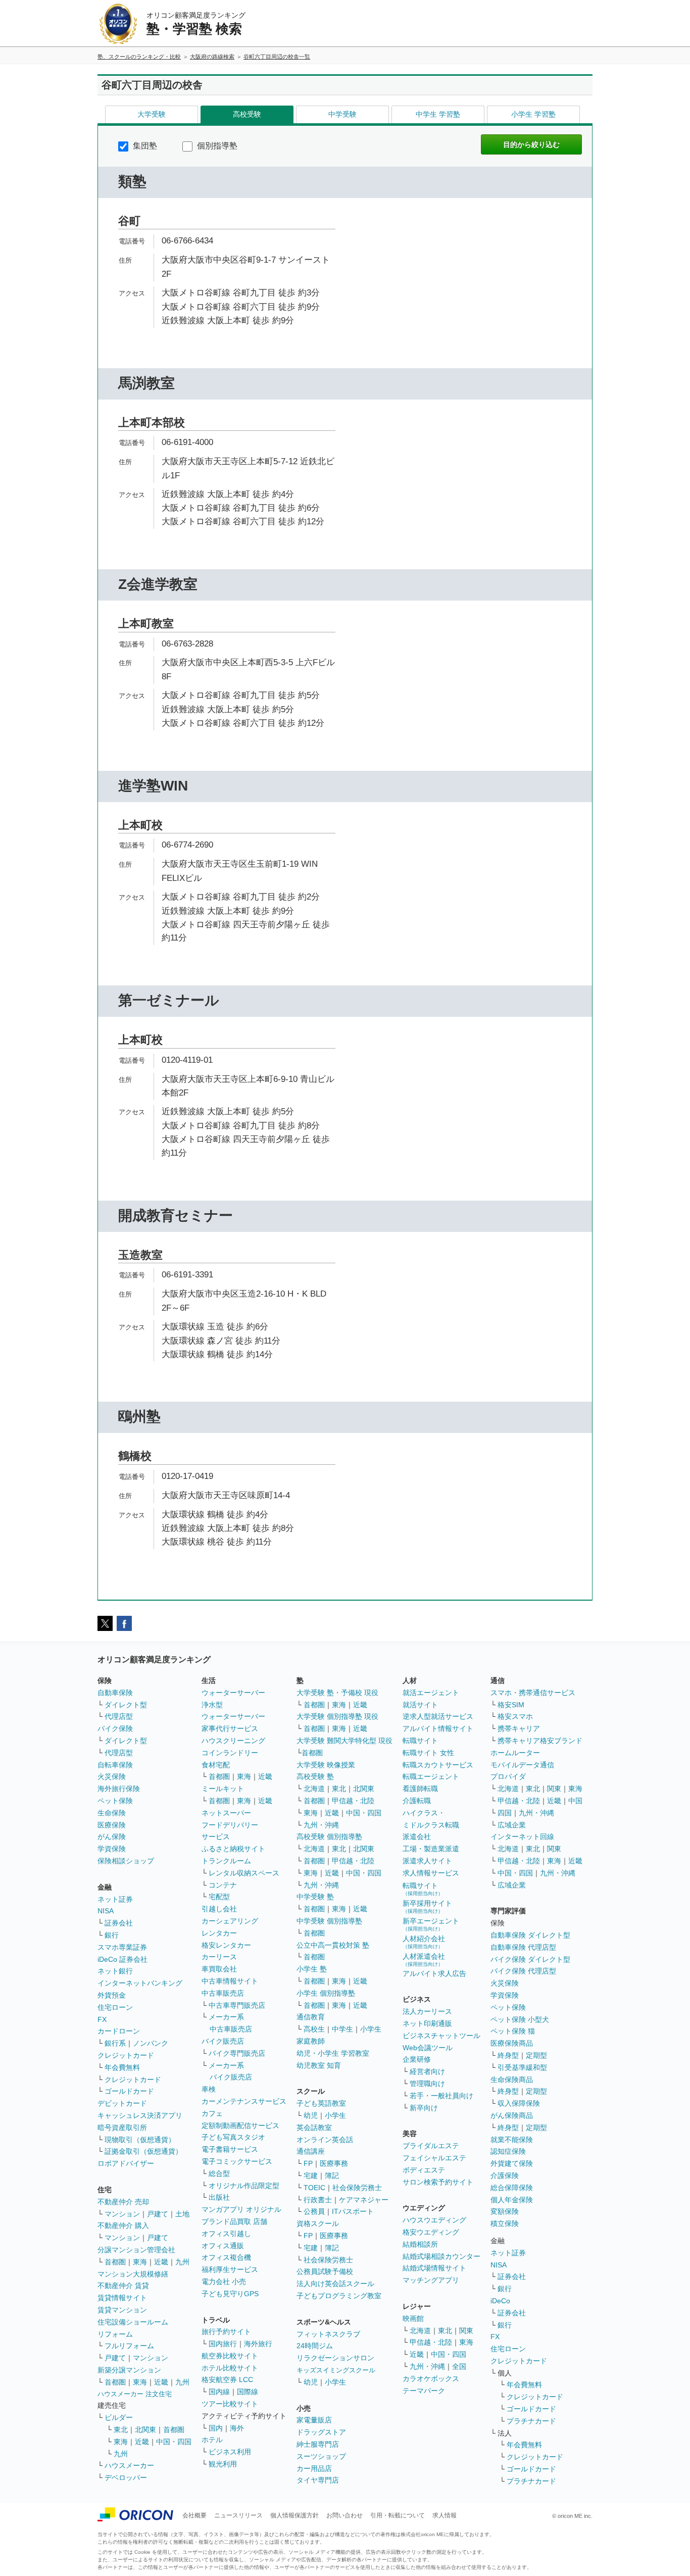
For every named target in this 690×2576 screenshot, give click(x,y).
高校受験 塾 (315, 1776)
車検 (209, 2089)
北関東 (145, 2430)
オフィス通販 (223, 2246)
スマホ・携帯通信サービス (533, 1693)
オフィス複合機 (226, 2257)
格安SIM (511, 1705)
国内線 (219, 2392)
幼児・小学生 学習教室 (333, 2053)
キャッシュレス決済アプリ (140, 2115)
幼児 (311, 2115)
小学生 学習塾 (533, 114)
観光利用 (223, 2464)
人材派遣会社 (424, 1960)
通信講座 (311, 2151)
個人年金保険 (512, 2200)
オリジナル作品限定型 (244, 2186)
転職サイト (420, 1741)
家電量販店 (314, 2420)
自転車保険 (115, 1765)
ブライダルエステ (431, 2146)
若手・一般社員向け (441, 2096)
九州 (182, 2262)
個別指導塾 (216, 146)
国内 (216, 2428)
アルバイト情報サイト (438, 1728)
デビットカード (122, 2103)
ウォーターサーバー (233, 1693)
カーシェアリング (230, 1921)
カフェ (212, 2113)
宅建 (311, 2175)
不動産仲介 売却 (123, 2202)
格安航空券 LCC (227, 2380)
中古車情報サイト (230, 1981)
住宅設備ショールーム (133, 2322)
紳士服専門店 (318, 2444)
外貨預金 (112, 1995)
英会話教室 (314, 2127)
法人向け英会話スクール (335, 2284)
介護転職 (417, 1801)
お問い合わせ (344, 2515)
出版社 (219, 2197)
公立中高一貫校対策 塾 (333, 1945)
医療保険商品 (512, 2043)
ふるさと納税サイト (233, 1849)
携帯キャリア (519, 1728)
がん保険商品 (512, 2115)
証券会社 (119, 1923)
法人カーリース (427, 2011)
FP (308, 2163)
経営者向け (427, 2071)
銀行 (112, 1935)
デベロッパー (126, 2478)
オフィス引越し (226, 2234)
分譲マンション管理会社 (136, 2250)
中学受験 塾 (315, 1897)
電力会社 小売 (224, 2282)
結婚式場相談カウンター (441, 2256)
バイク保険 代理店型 (523, 1971)
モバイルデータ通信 (522, 1765)
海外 (237, 2428)
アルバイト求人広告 (434, 1973)
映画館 (413, 2318)
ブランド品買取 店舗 (234, 2221)
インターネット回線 (522, 1837)
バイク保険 (115, 1728)
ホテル (212, 2440)
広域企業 (512, 1825)
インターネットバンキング (140, 1983)
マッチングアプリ (431, 2280)
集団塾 (144, 146)
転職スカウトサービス (438, 1765)
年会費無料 (122, 2067)
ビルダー (119, 2417)
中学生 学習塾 (438, 114)
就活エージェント (431, 1693)
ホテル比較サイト (230, 2368)
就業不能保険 (512, 2140)
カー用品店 (314, 2468)
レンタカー (219, 1933)
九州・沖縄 (321, 1825)
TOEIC (314, 2188)
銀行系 (115, 2043)
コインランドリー (230, 1753)
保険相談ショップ (126, 1861)
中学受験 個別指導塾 (329, 1921)
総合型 (219, 2173)
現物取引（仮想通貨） (140, 2140)
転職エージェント (431, 1776)
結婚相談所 (420, 2244)
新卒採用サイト (427, 1906)
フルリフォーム (129, 2346)
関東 (466, 2331)
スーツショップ (321, 2456)
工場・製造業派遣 (431, 1849)
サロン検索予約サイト (438, 2182)
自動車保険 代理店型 (523, 1947)
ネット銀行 (115, 1971)
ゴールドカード (129, 2091)
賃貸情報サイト (122, 2298)
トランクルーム (226, 1861)
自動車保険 (115, 1693)
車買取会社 (219, 1969)
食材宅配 (216, 1765)
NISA (106, 1911)
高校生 (314, 2029)
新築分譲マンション (129, 2370)
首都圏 (115, 2262)
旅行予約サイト (226, 2332)
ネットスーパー (226, 1813)
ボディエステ (424, 2170)
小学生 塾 (312, 1969)
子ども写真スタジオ (233, 2137)
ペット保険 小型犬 (520, 2019)
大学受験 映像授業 (326, 1765)
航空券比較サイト (230, 2356)
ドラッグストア (321, 2432)
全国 (459, 2366)
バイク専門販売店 (237, 2053)
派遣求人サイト (427, 1861)
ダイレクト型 (126, 1705)
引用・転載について (398, 2515)
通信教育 (311, 2017)
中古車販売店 (223, 1993)
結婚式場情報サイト (434, 2268)
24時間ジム (315, 2346)
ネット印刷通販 (427, 2023)
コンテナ (223, 1885)
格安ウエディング (431, 2232)
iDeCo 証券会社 (122, 1959)
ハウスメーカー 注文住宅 (135, 2394)
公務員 (314, 2211)
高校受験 (247, 114)
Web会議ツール (428, 2048)
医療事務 (334, 2163)
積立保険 (505, 2223)
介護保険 (505, 2175)
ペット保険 (115, 1801)
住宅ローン (115, 2007)
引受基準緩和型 (522, 2067)
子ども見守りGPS (230, 2294)
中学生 (342, 2029)
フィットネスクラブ (328, 2334)
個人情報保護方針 (294, 2515)
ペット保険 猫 (513, 2031)
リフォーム (115, 2334)
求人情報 (445, 2515)
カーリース (219, 1957)
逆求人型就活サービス (438, 1716)
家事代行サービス (230, 1728)
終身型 (508, 2055)
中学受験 (342, 114)
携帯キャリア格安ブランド (540, 1741)
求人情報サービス (431, 1873)
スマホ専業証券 (122, 1947)
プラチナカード (531, 2421)
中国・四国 (174, 2442)
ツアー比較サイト (230, 2404)
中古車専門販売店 (237, 2005)
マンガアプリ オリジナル (241, 2209)
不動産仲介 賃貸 (123, 2286)
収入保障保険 (519, 2103)
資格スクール (318, 2223)
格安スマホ (515, 1716)
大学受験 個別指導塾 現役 (337, 1716)
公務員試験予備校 (325, 2271)
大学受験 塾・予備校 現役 (337, 1693)
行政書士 (318, 2200)
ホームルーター (515, 1753)
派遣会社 (417, 1837)
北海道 (314, 1789)
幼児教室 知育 (319, 2065)
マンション (122, 2214)
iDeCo (500, 2301)
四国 (505, 1813)
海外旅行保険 (119, 1789)
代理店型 (119, 1716)
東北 (121, 2430)
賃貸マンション (122, 2310)
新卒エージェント (431, 1924)
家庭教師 (311, 2041)
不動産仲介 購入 (123, 2225)
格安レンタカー (226, 1945)
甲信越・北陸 (353, 1801)
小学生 (371, 2029)
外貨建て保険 (512, 2163)
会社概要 (194, 2515)
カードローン (119, 2031)
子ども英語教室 (321, 2103)
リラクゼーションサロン (335, 2358)
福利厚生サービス (230, 2269)
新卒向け (424, 2108)
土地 (182, 2214)
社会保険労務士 (357, 2188)
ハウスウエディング (434, 2220)
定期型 (536, 2055)
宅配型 (219, 1897)
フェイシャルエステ (434, 2158)
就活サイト (420, 1705)
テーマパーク (424, 2391)
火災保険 (112, 1776)
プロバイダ (508, 1776)
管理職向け (427, 2084)
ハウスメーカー (129, 2465)
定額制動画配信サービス (240, 2125)
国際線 (248, 2392)
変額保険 (505, 2211)
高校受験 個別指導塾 (329, 1837)
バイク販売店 (223, 2041)
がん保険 (112, 1837)
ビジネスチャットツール (441, 2036)
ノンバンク (151, 2043)
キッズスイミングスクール (336, 2370)
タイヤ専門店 (318, 2480)
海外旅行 (258, 2344)
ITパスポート (353, 2211)
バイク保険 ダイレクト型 (530, 1959)
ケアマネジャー (364, 2200)
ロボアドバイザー (126, 2163)
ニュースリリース (238, 2515)
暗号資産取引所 (122, 2127)
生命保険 (112, 1813)
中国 (575, 1801)
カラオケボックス (431, 2379)
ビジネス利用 (230, 2452)
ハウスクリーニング (233, 1741)
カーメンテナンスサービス (244, 2101)
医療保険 (112, 1825)
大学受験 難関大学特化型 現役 (344, 1741)
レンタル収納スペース (244, 1873)
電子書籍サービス (230, 2149)
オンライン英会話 (325, 2140)
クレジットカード (126, 2055)
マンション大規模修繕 (133, 2274)
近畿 (161, 2262)
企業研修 (417, 2059)
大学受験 (152, 114)
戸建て (158, 2214)
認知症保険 (508, 2151)
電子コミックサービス (237, 2161)
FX (102, 2019)
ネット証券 (115, 1899)
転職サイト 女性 (428, 1753)
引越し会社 (219, 1909)
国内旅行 (223, 2344)
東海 (140, 2262)
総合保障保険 (512, 2188)
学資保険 (112, 1849)
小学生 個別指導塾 (326, 1993)
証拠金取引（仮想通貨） (143, 2151)
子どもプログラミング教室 (339, 2296)
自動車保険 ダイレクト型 (530, 1935)
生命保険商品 (512, 2079)
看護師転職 (420, 1789)
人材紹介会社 (424, 1942)
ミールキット (223, 1789)
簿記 (332, 2175)
